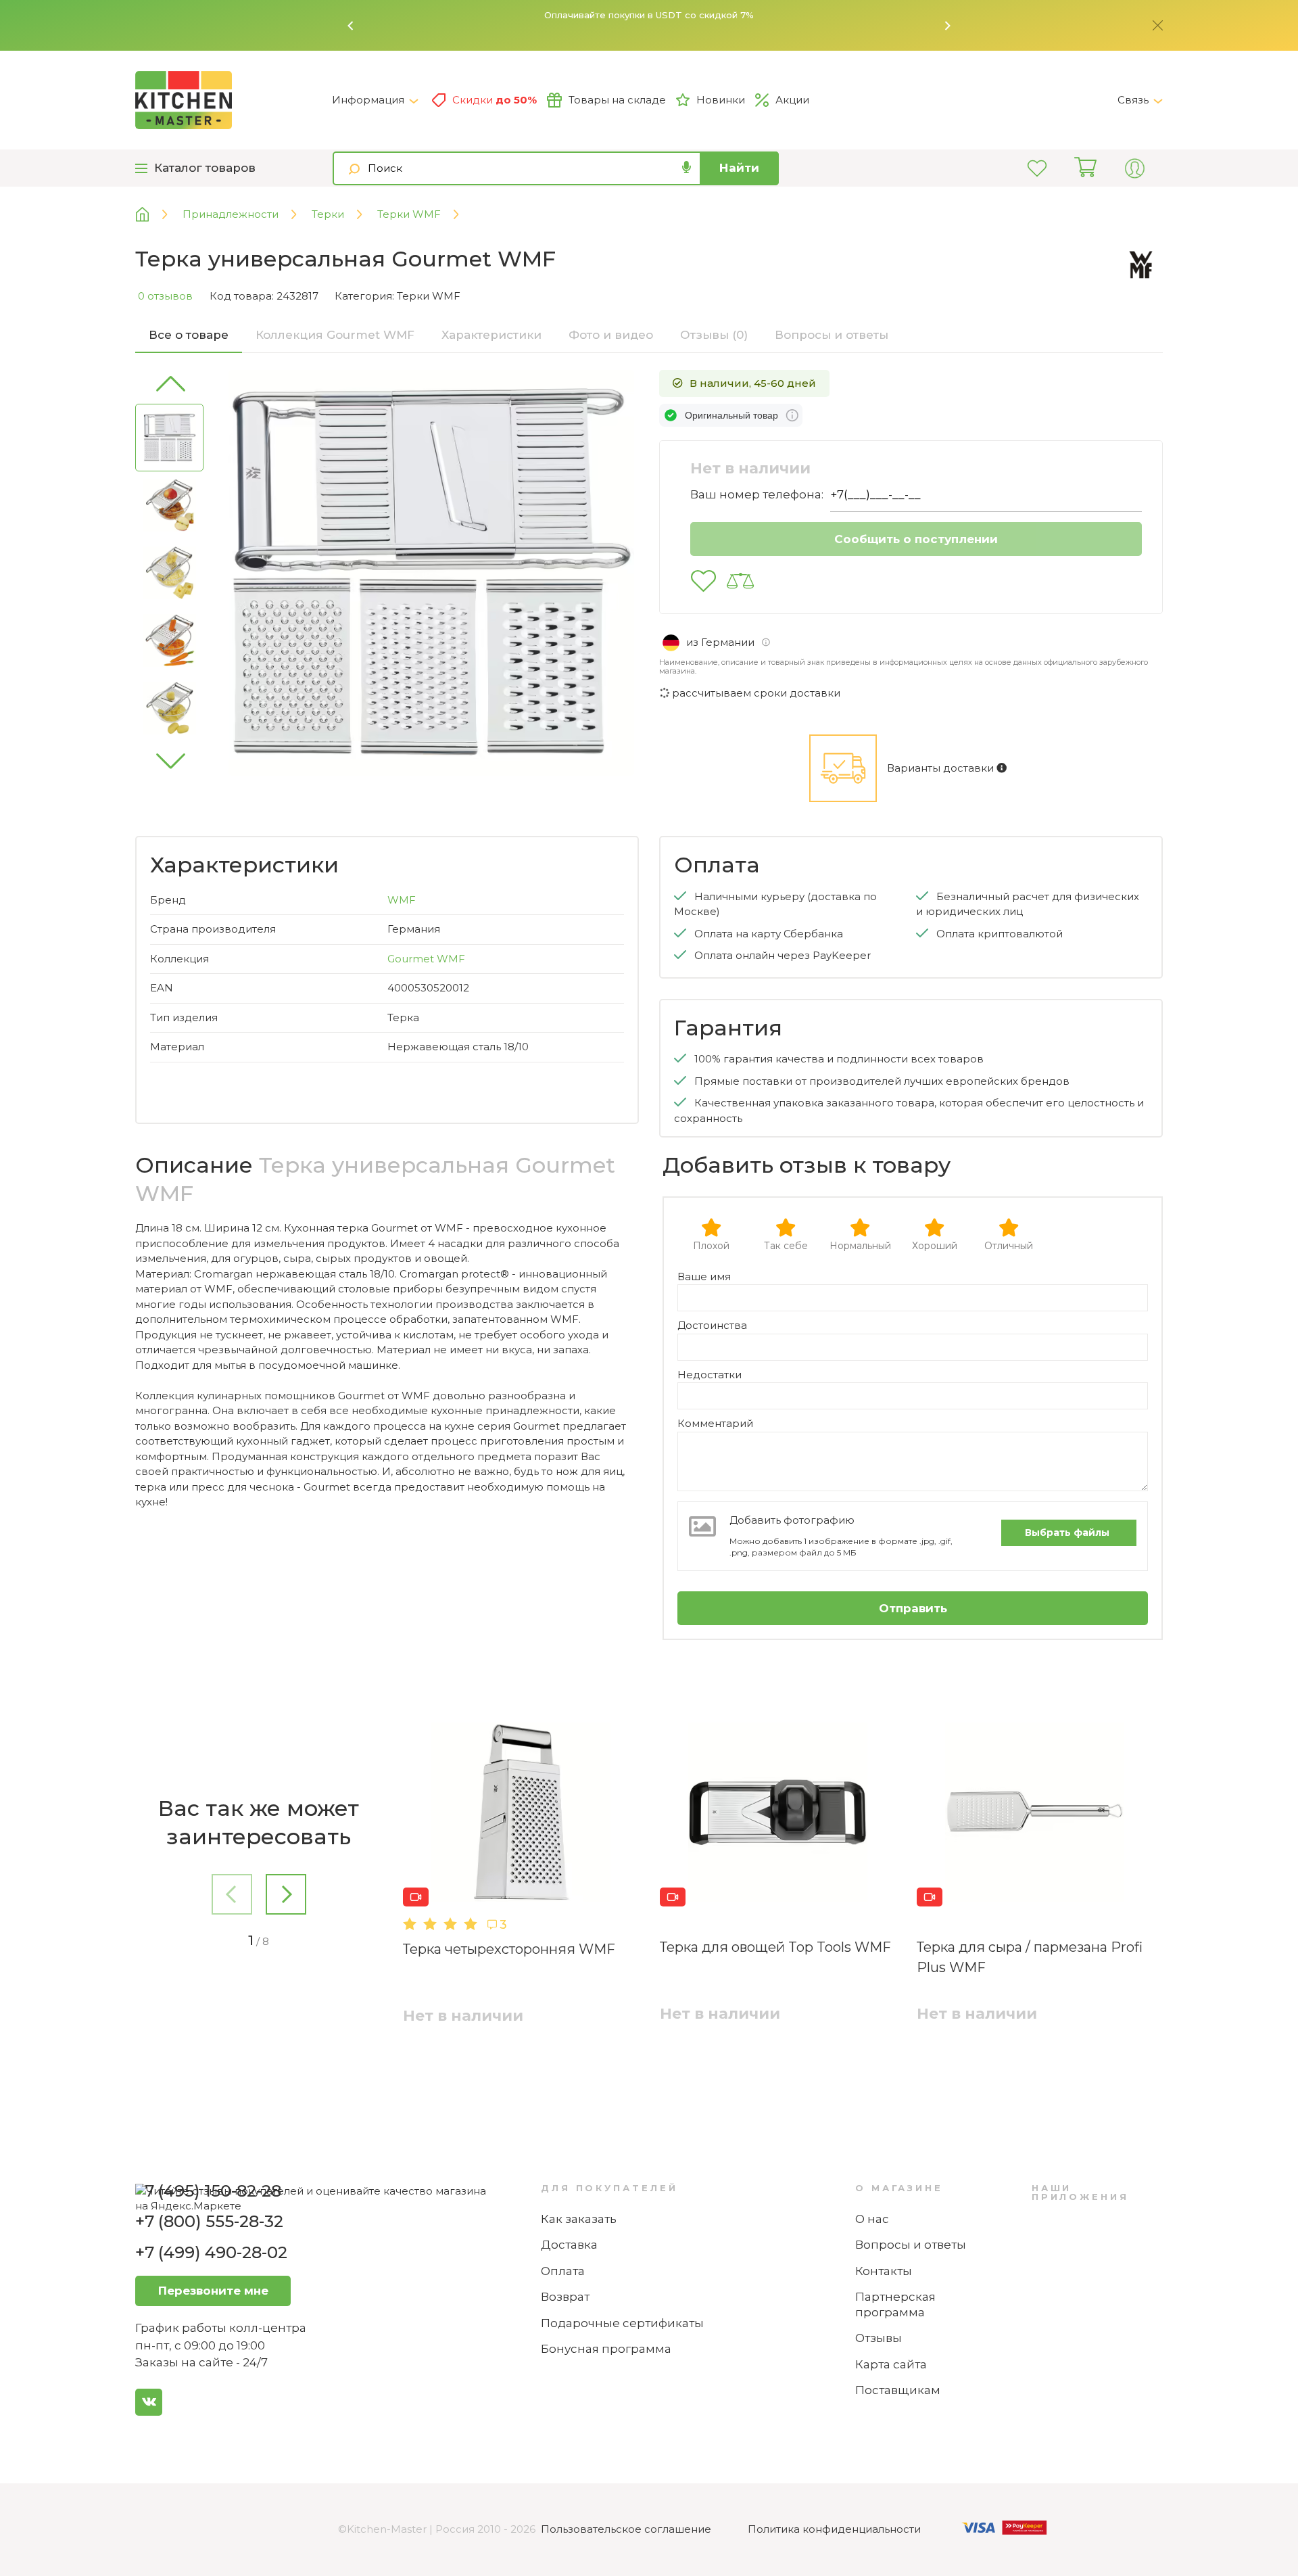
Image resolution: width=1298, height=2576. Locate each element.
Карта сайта (891, 2364)
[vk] (149, 2402)
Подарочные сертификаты (622, 2323)
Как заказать (579, 2219)
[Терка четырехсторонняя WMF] (521, 1814)
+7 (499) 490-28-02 (211, 2252)
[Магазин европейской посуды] (152, 215)
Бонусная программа (606, 2349)
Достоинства (712, 1325)
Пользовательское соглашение (626, 2529)
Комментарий (715, 1423)
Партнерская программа (895, 2304)
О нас (872, 2219)
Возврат (565, 2297)
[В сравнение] (740, 581)
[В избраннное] (703, 581)
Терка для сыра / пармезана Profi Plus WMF (1030, 1957)
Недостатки (710, 1375)
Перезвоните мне (213, 2291)
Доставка (569, 2245)
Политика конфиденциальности (834, 2529)
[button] (351, 26)
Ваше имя (704, 1277)
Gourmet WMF (426, 959)
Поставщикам (898, 2390)
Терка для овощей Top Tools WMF (775, 1947)
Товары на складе (617, 100)
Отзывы (879, 2338)
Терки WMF (429, 296)
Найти (739, 168)
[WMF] (1141, 265)
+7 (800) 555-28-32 (209, 2221)
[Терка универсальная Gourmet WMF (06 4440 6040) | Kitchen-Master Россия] (234, 100)
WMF (402, 900)
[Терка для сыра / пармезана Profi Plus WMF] (1034, 1814)
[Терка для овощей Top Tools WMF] (777, 1814)
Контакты (884, 2271)
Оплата (563, 2271)
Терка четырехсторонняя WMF (509, 1949)
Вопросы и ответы (911, 2245)
